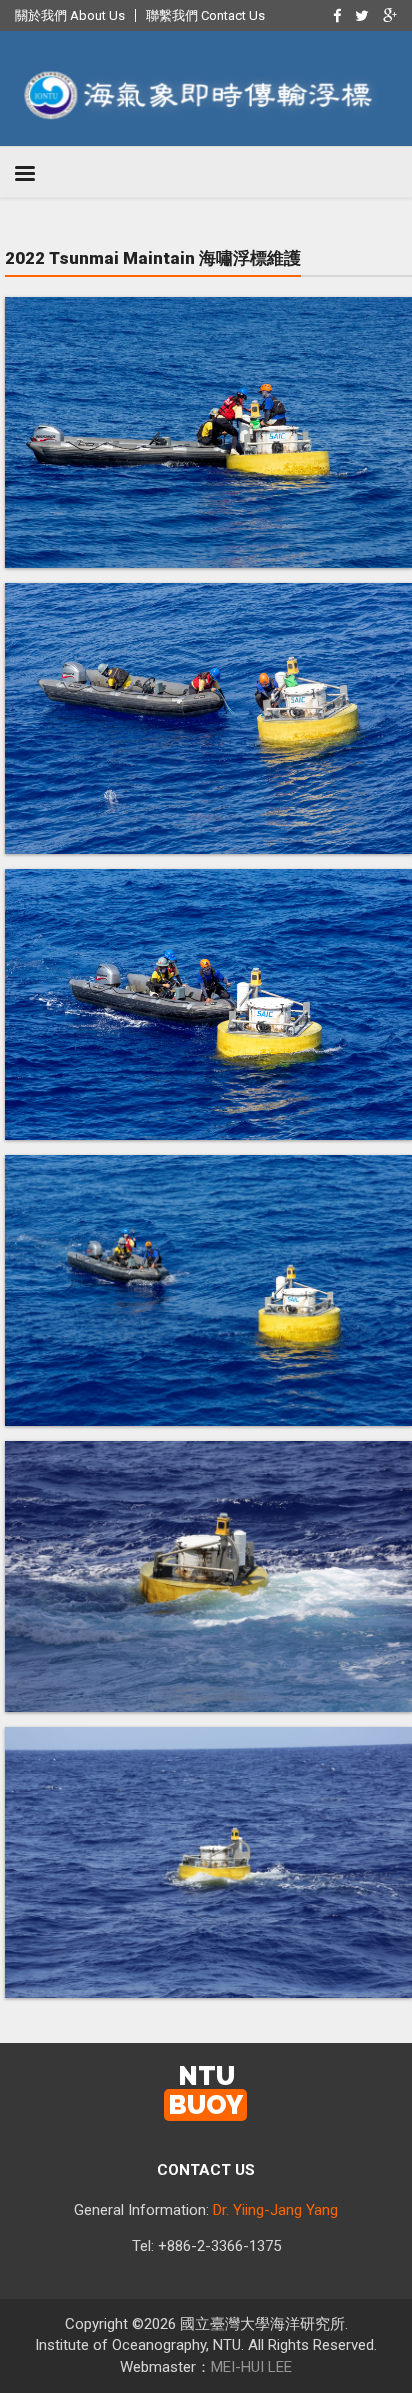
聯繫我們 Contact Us (205, 15)
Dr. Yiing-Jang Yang (275, 2210)
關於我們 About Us (70, 15)
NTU (205, 2091)
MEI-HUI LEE (251, 2367)
